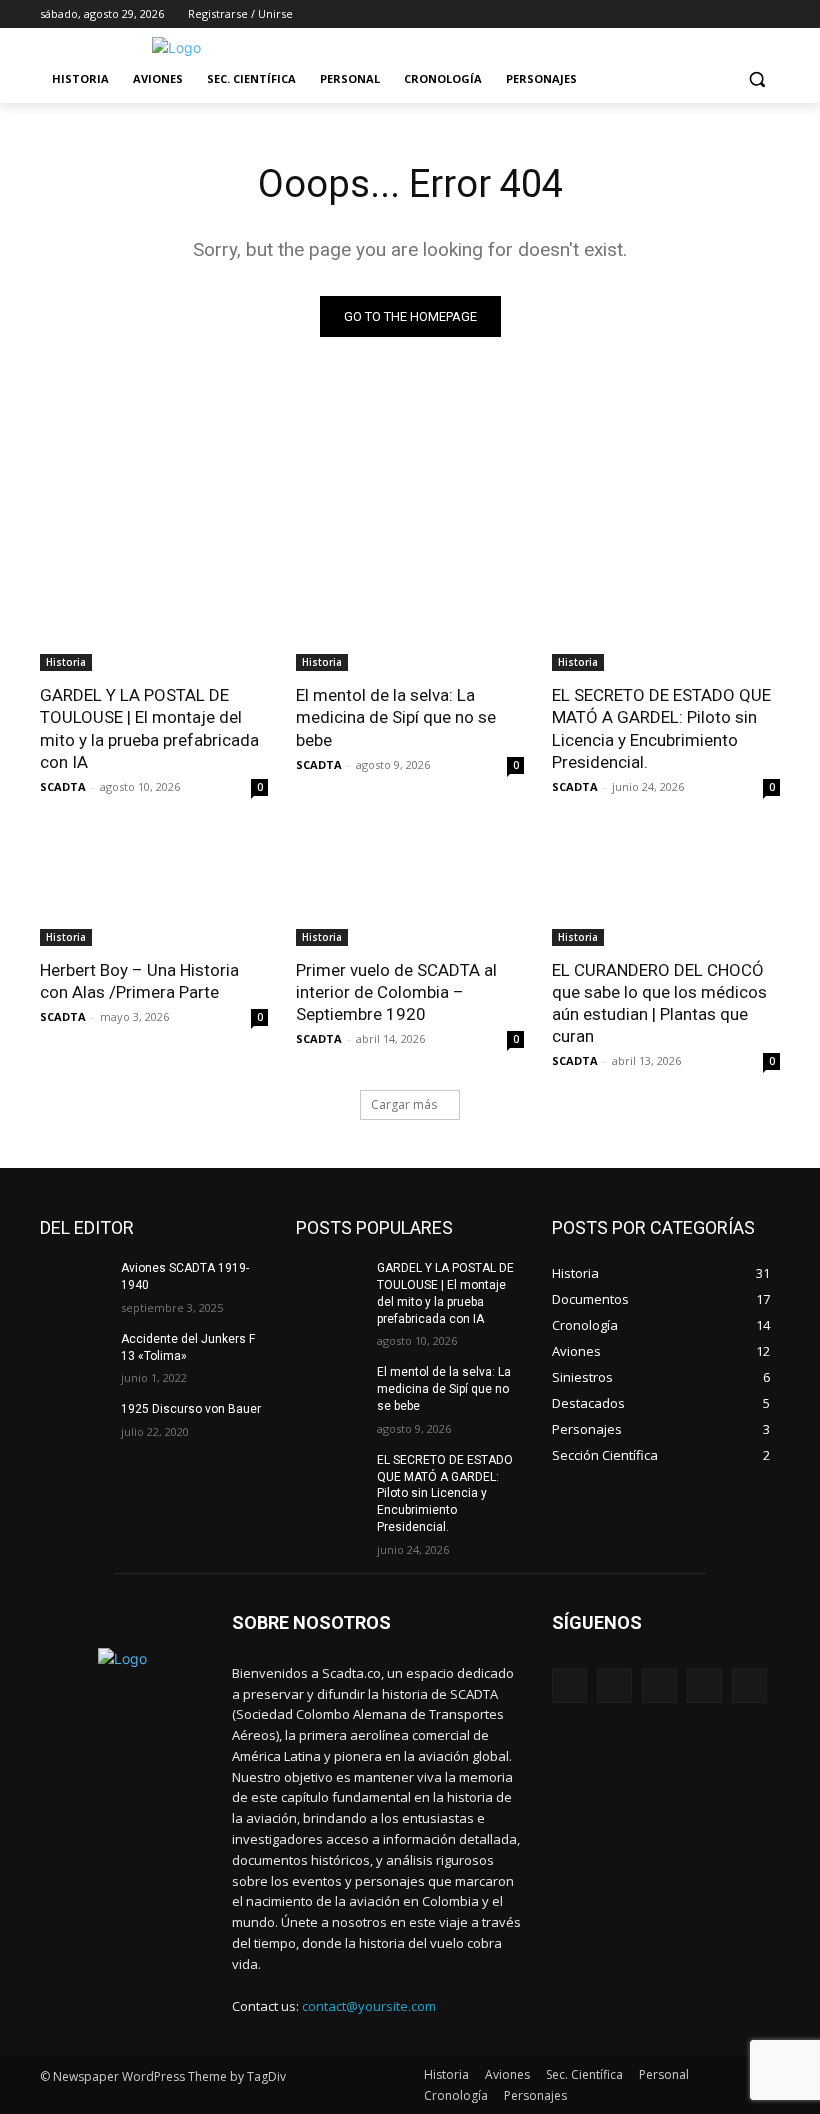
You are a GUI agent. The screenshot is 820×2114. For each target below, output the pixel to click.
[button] (756, 79)
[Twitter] (713, 14)
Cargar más (404, 1104)
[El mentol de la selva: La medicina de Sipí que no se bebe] (410, 614)
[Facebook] (657, 14)
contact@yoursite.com (369, 2006)
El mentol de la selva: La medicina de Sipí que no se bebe (396, 717)
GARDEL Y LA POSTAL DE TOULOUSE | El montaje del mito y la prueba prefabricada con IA (149, 728)
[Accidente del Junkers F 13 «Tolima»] (74, 1355)
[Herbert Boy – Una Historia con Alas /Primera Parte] (154, 889)
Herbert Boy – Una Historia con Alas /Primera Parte (139, 981)
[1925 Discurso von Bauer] (74, 1425)
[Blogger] (569, 1685)
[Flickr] (659, 1685)
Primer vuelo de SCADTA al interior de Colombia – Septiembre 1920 (396, 992)
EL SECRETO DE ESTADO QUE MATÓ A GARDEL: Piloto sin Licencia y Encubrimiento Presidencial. (661, 728)
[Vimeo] (740, 14)
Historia (66, 662)
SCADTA (63, 786)
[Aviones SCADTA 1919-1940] (74, 1284)
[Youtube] (768, 14)
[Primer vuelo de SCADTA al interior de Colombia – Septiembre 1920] (410, 889)
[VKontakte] (749, 1685)
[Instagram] (685, 14)
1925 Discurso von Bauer (191, 1409)
